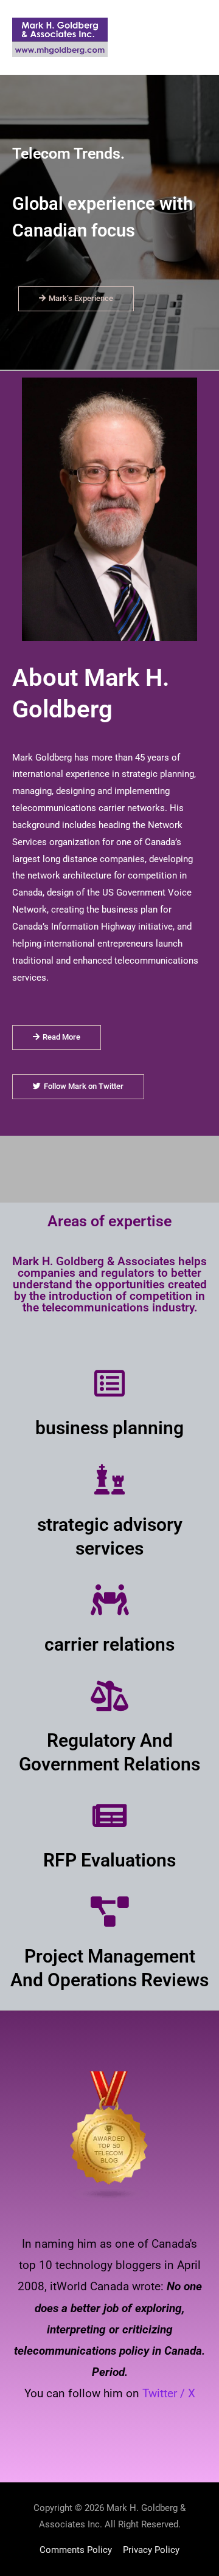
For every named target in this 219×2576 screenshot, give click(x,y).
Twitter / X (169, 2393)
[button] (76, 299)
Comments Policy (76, 2550)
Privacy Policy (151, 2550)
